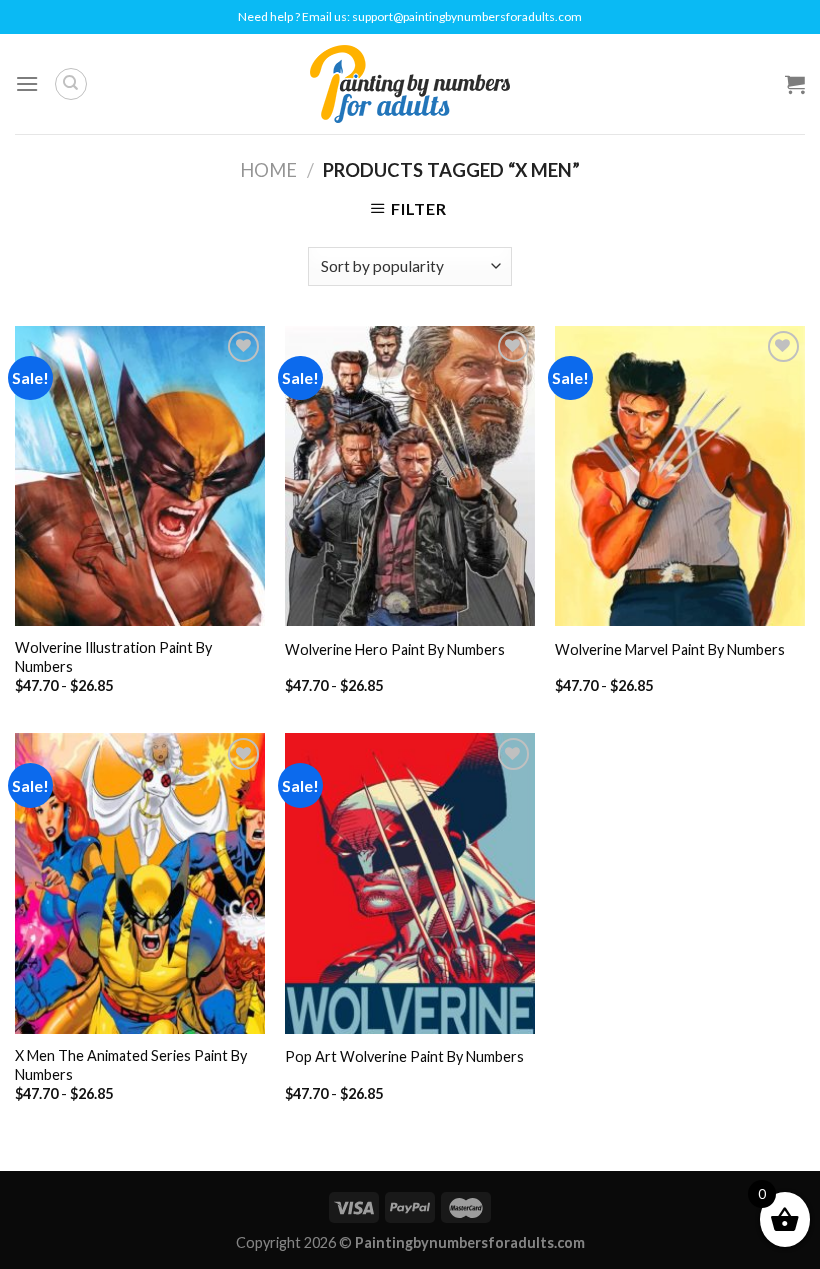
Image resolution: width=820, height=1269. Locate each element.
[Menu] (27, 83)
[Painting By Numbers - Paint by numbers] (410, 84)
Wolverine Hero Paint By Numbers (395, 649)
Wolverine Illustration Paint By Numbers (113, 657)
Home (268, 170)
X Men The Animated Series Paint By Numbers (131, 1065)
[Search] (71, 84)
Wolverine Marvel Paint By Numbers (670, 649)
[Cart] (795, 84)
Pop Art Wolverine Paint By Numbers (404, 1056)
